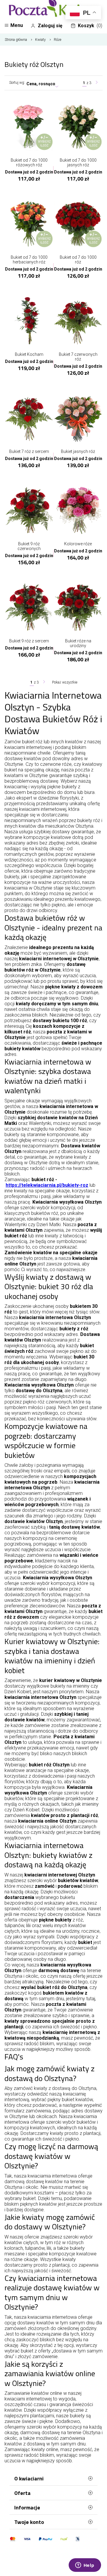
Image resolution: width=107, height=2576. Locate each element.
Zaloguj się (50, 26)
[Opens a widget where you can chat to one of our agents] (85, 2566)
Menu (17, 25)
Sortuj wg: (17, 83)
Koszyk (90, 26)
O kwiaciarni (29, 2478)
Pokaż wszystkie (65, 682)
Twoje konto (29, 2522)
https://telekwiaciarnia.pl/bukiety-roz (47, 1185)
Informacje (27, 2507)
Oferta (22, 2493)
